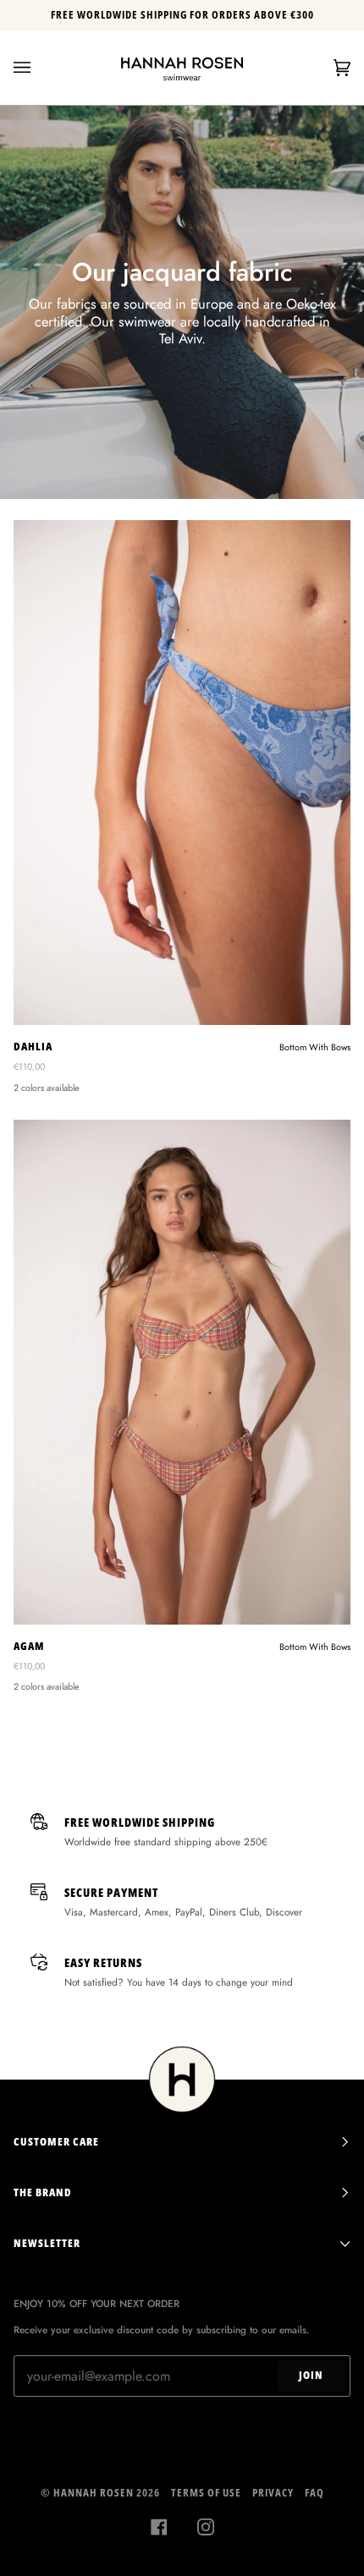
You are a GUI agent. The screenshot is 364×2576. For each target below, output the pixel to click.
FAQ (314, 2493)
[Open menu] (39, 68)
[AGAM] (182, 1372)
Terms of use (206, 2493)
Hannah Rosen (94, 2493)
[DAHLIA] (182, 773)
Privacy (273, 2493)
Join (311, 2375)
